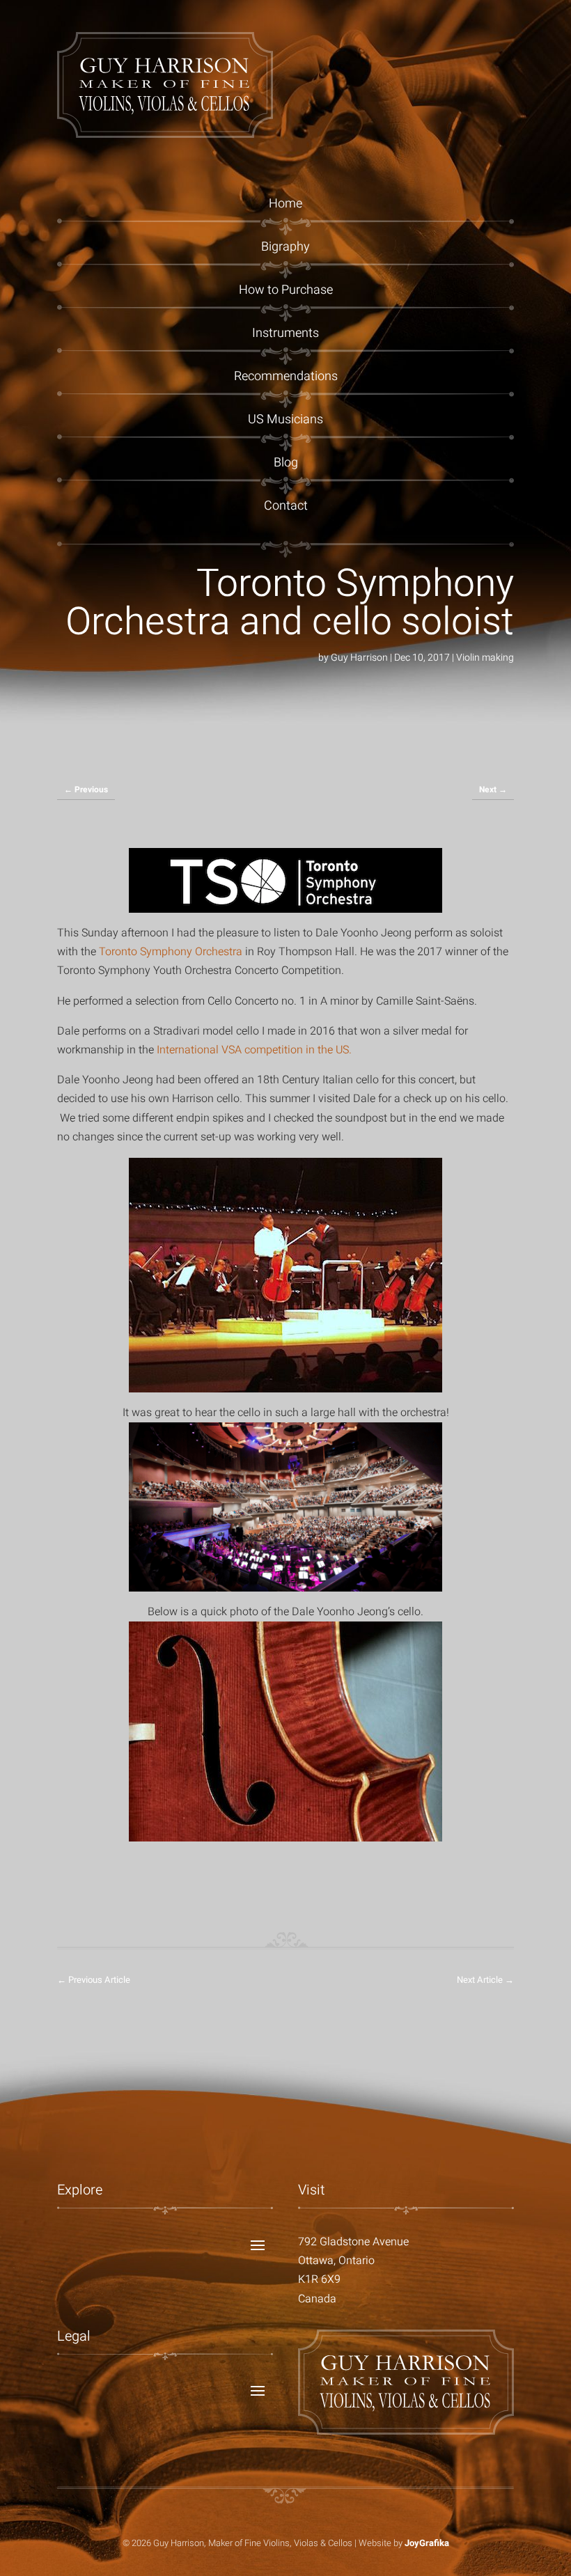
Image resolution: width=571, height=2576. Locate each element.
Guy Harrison (359, 658)
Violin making (485, 658)
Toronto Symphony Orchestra (172, 952)
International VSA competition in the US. (254, 1050)
